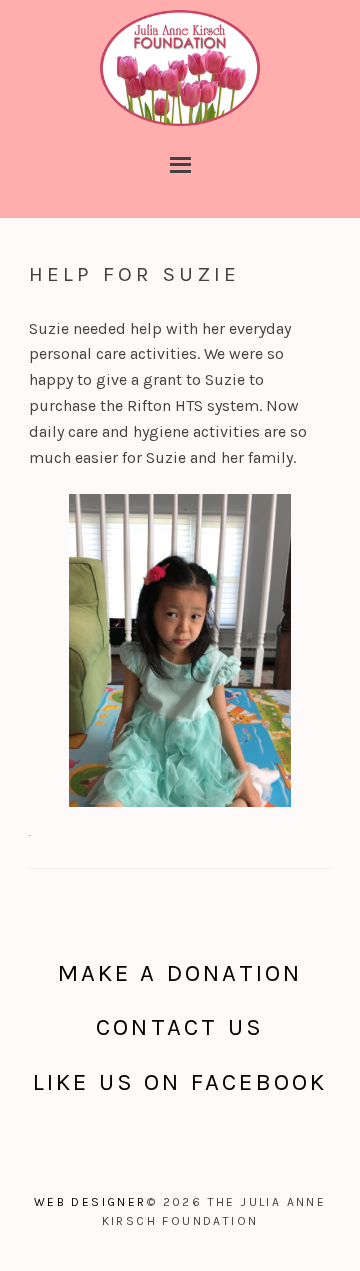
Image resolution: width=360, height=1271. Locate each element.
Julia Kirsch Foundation (180, 70)
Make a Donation (180, 973)
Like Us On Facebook (180, 1082)
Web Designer (90, 1202)
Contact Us (180, 1027)
